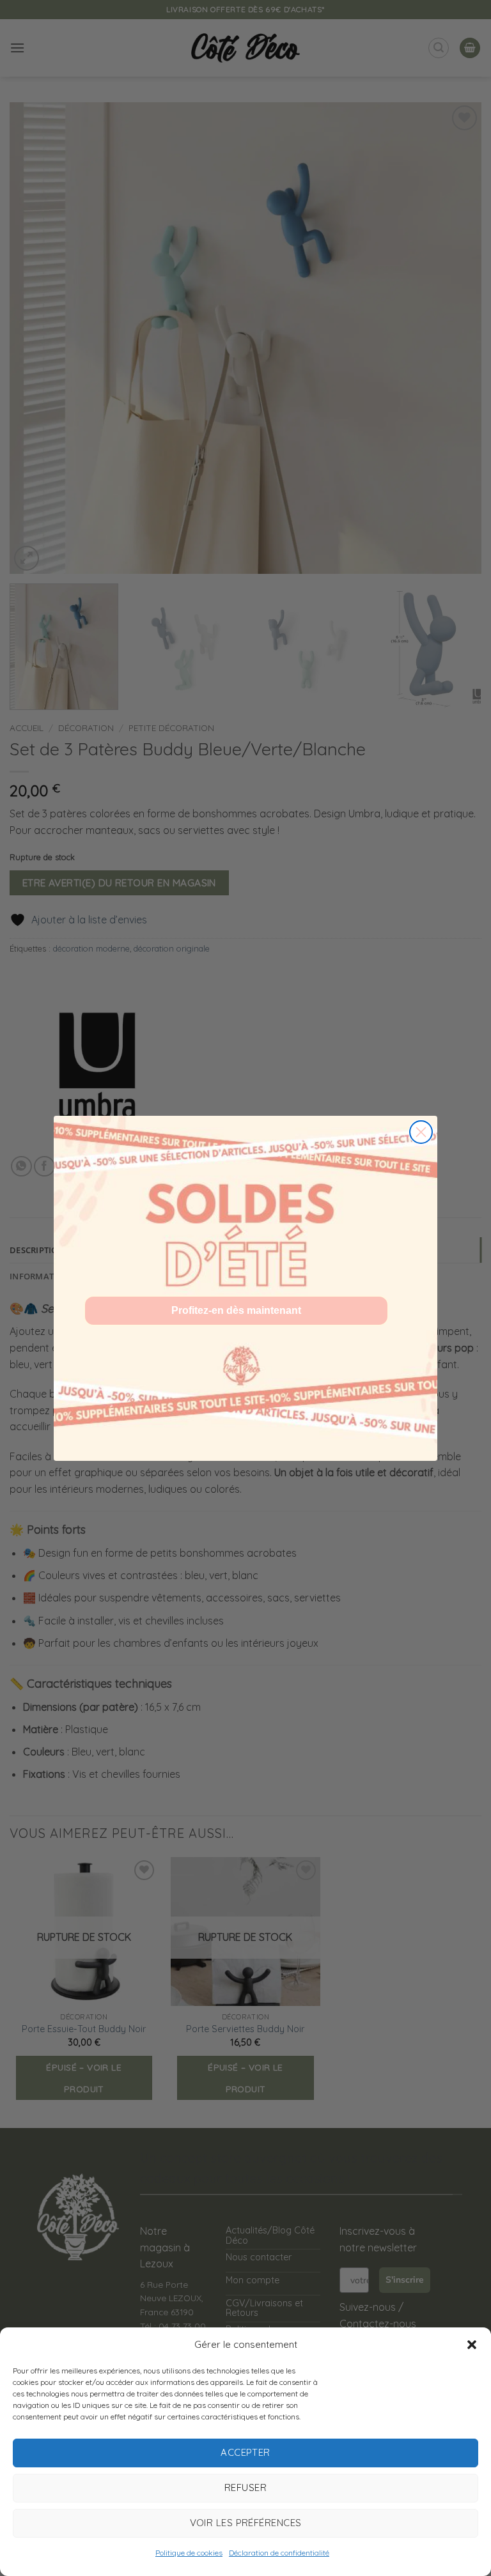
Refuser (245, 2487)
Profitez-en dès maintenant (236, 1310)
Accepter (245, 2452)
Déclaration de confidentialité (279, 2553)
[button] (472, 2345)
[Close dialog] (421, 1132)
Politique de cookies (189, 2553)
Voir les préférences (246, 2523)
